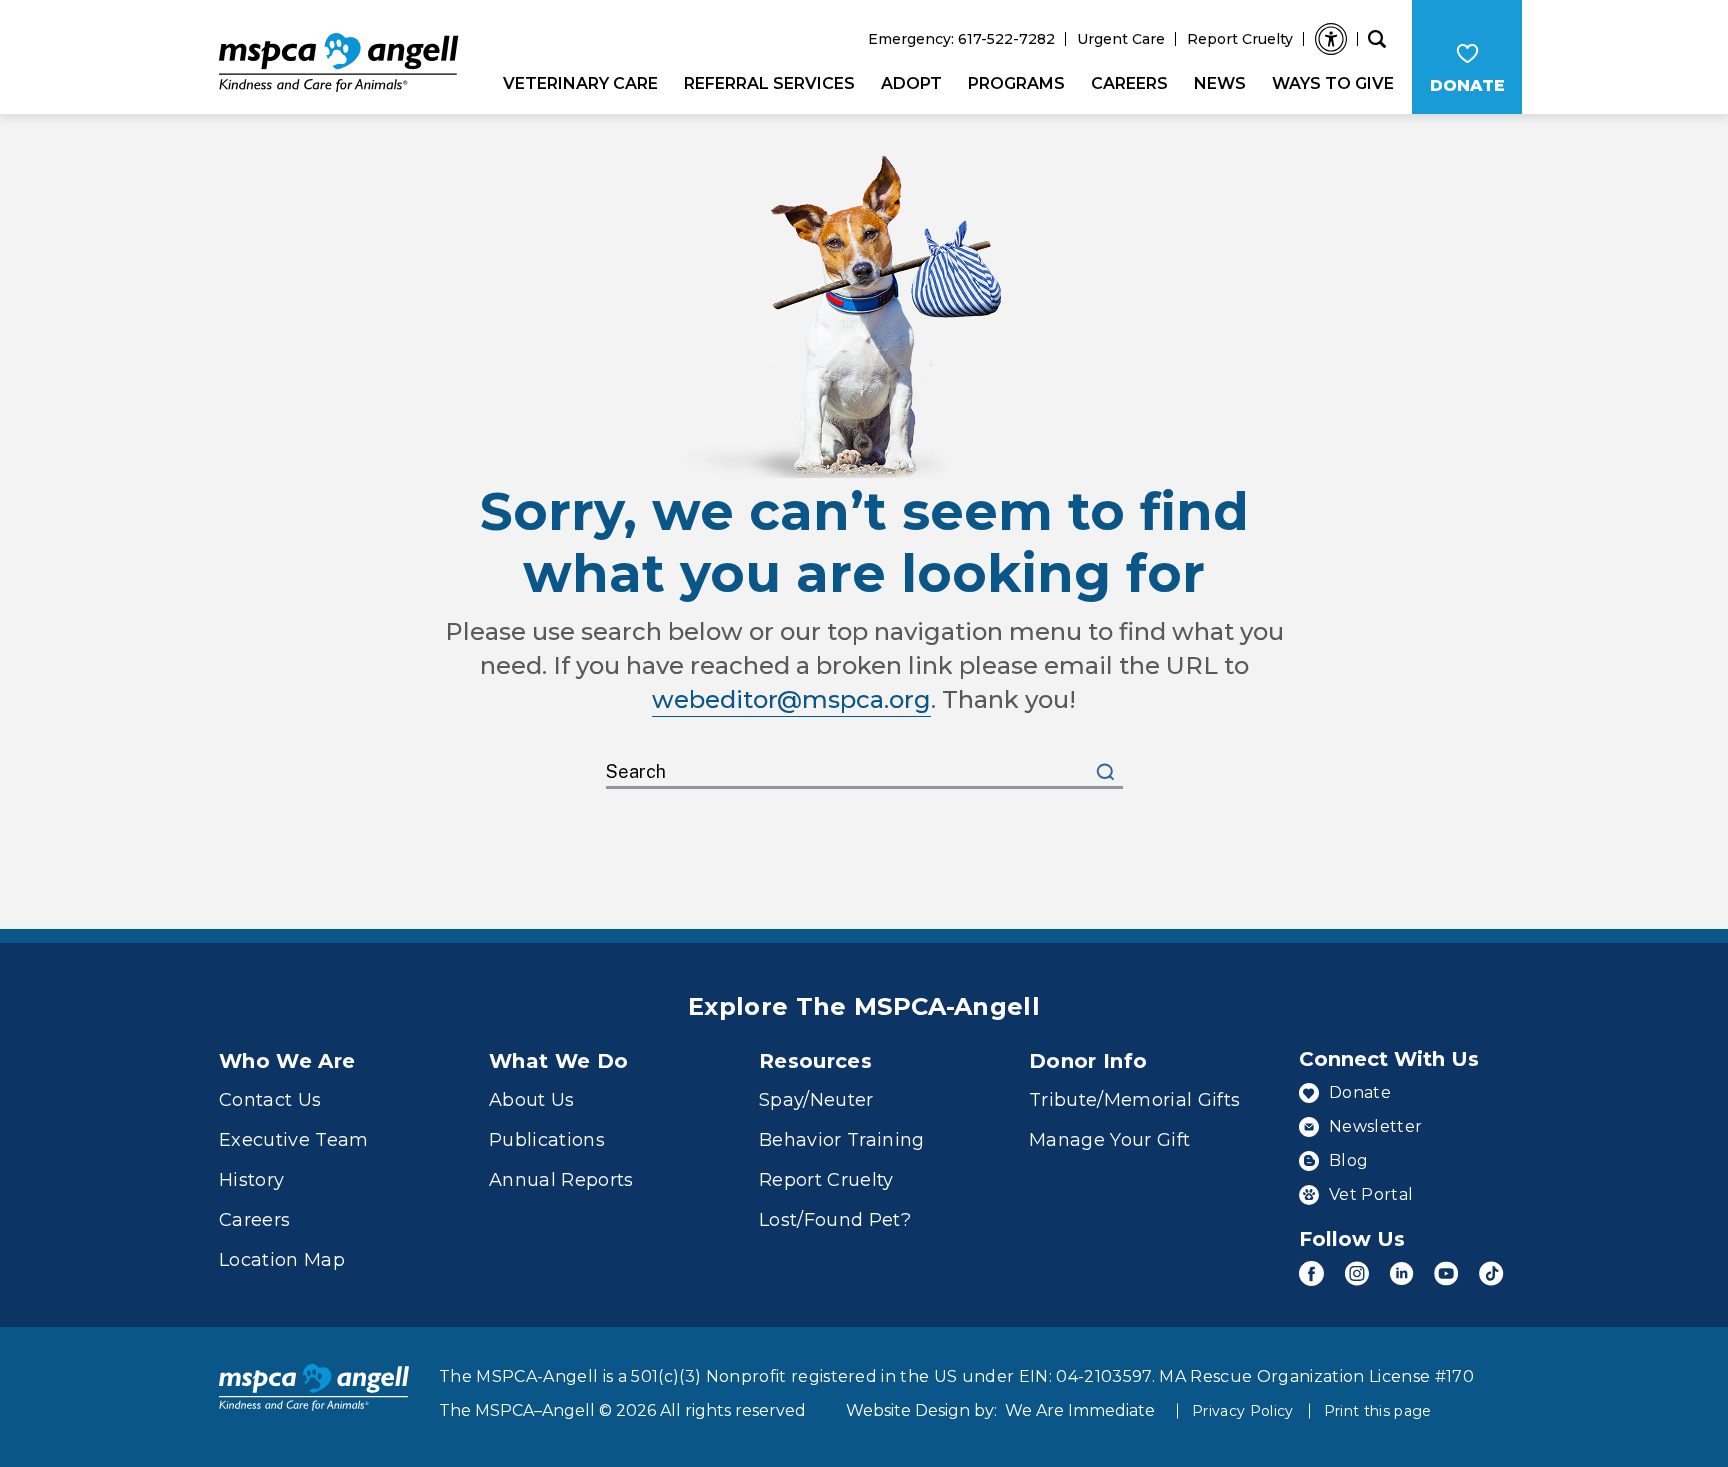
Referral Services (769, 83)
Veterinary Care (580, 83)
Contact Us (270, 1100)
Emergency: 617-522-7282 (961, 39)
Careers (1129, 83)
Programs (1016, 83)
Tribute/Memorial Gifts (1134, 1100)
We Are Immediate (1080, 1410)
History (251, 1180)
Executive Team (294, 1140)
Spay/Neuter (816, 1100)
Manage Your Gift (1109, 1140)
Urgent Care (1121, 39)
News (1220, 83)
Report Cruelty (1240, 39)
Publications (547, 1140)
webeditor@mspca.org (791, 699)
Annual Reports (561, 1180)
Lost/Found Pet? (835, 1220)
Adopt (911, 83)
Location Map (282, 1260)
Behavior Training (842, 1140)
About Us (532, 1100)
